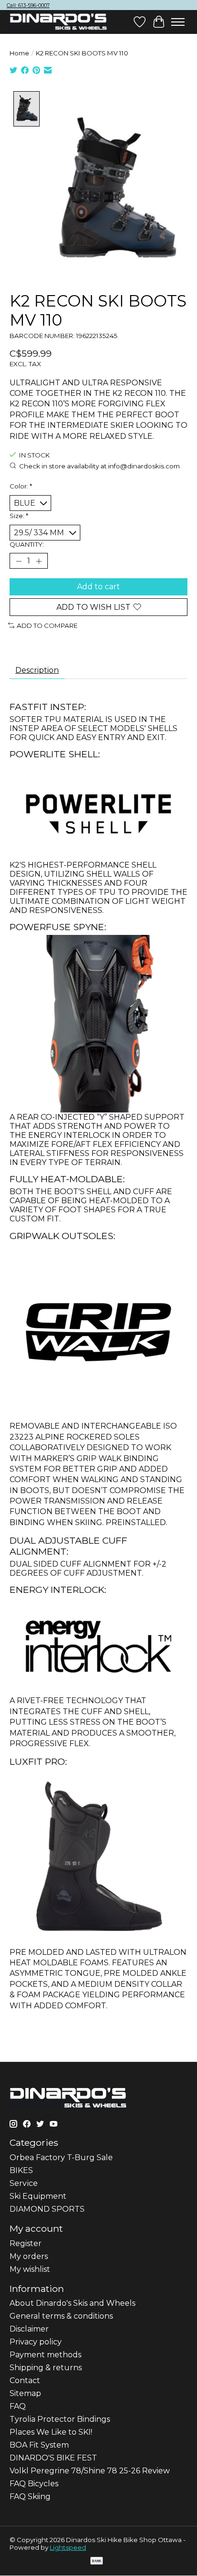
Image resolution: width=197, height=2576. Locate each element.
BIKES (21, 2170)
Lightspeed (68, 2547)
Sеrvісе (24, 2183)
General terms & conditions (61, 2316)
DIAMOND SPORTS (47, 2209)
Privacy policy (36, 2342)
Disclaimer (29, 2329)
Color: (21, 486)
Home (19, 53)
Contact (25, 2380)
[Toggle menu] (178, 22)
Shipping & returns (46, 2368)
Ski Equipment (38, 2196)
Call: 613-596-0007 (28, 5)
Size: (19, 516)
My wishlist (30, 2269)
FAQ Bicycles (34, 2484)
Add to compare (47, 625)
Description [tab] (37, 670)
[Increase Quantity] (39, 561)
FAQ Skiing (30, 2496)
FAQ (18, 2406)
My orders (29, 2256)
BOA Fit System (39, 2445)
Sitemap (25, 2393)
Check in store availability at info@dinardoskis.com (99, 466)
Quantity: (27, 544)
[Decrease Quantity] (19, 561)
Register (26, 2243)
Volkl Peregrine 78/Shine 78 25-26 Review (90, 2471)
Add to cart (98, 587)
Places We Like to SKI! (51, 2432)
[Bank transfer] (97, 2561)
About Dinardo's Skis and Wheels (72, 2303)
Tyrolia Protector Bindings (60, 2419)
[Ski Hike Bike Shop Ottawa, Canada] (58, 22)
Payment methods (45, 2355)
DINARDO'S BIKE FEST (53, 2458)
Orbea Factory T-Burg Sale (61, 2157)
